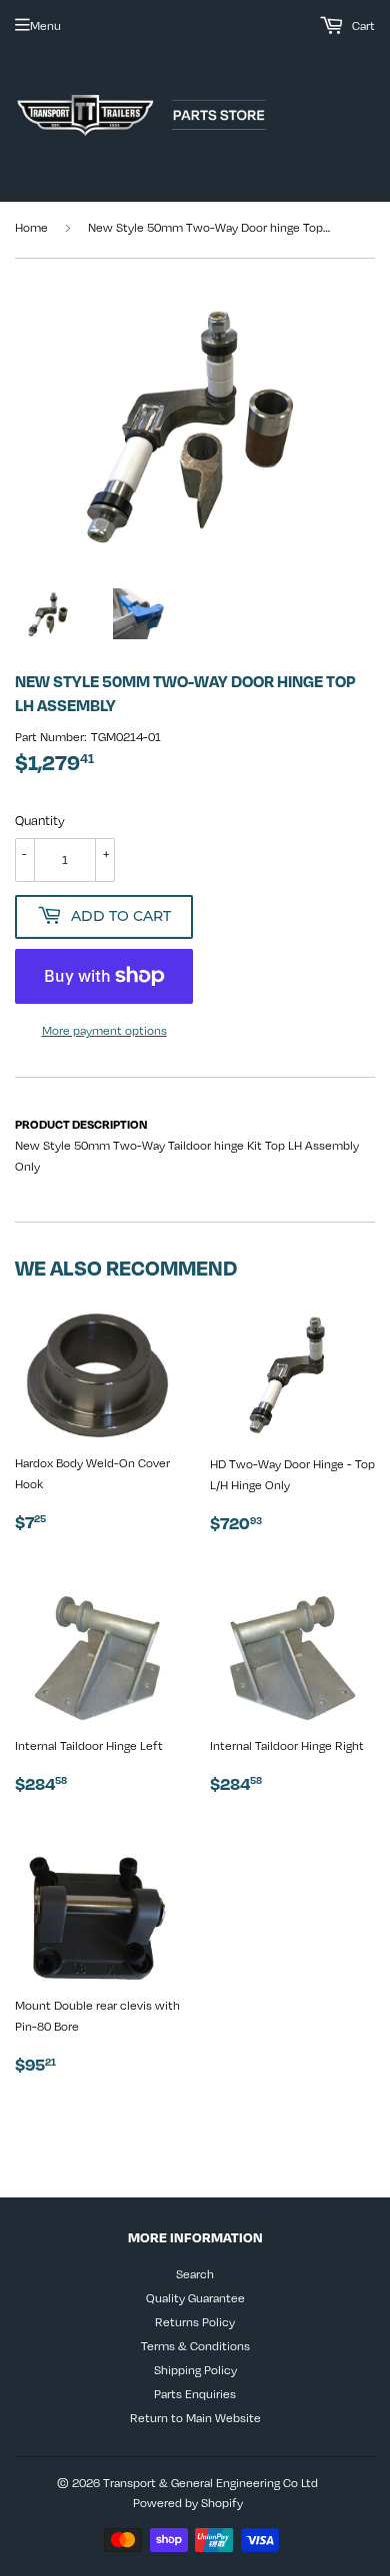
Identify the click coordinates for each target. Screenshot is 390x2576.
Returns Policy (195, 2321)
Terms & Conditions (195, 2345)
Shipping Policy (195, 2369)
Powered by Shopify (188, 2502)
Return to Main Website (195, 2417)
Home (31, 227)
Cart (362, 25)
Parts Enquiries (195, 2393)
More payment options (104, 1030)
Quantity (40, 820)
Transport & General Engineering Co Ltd (210, 2482)
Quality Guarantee (195, 2297)
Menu (45, 25)
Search (195, 2273)
